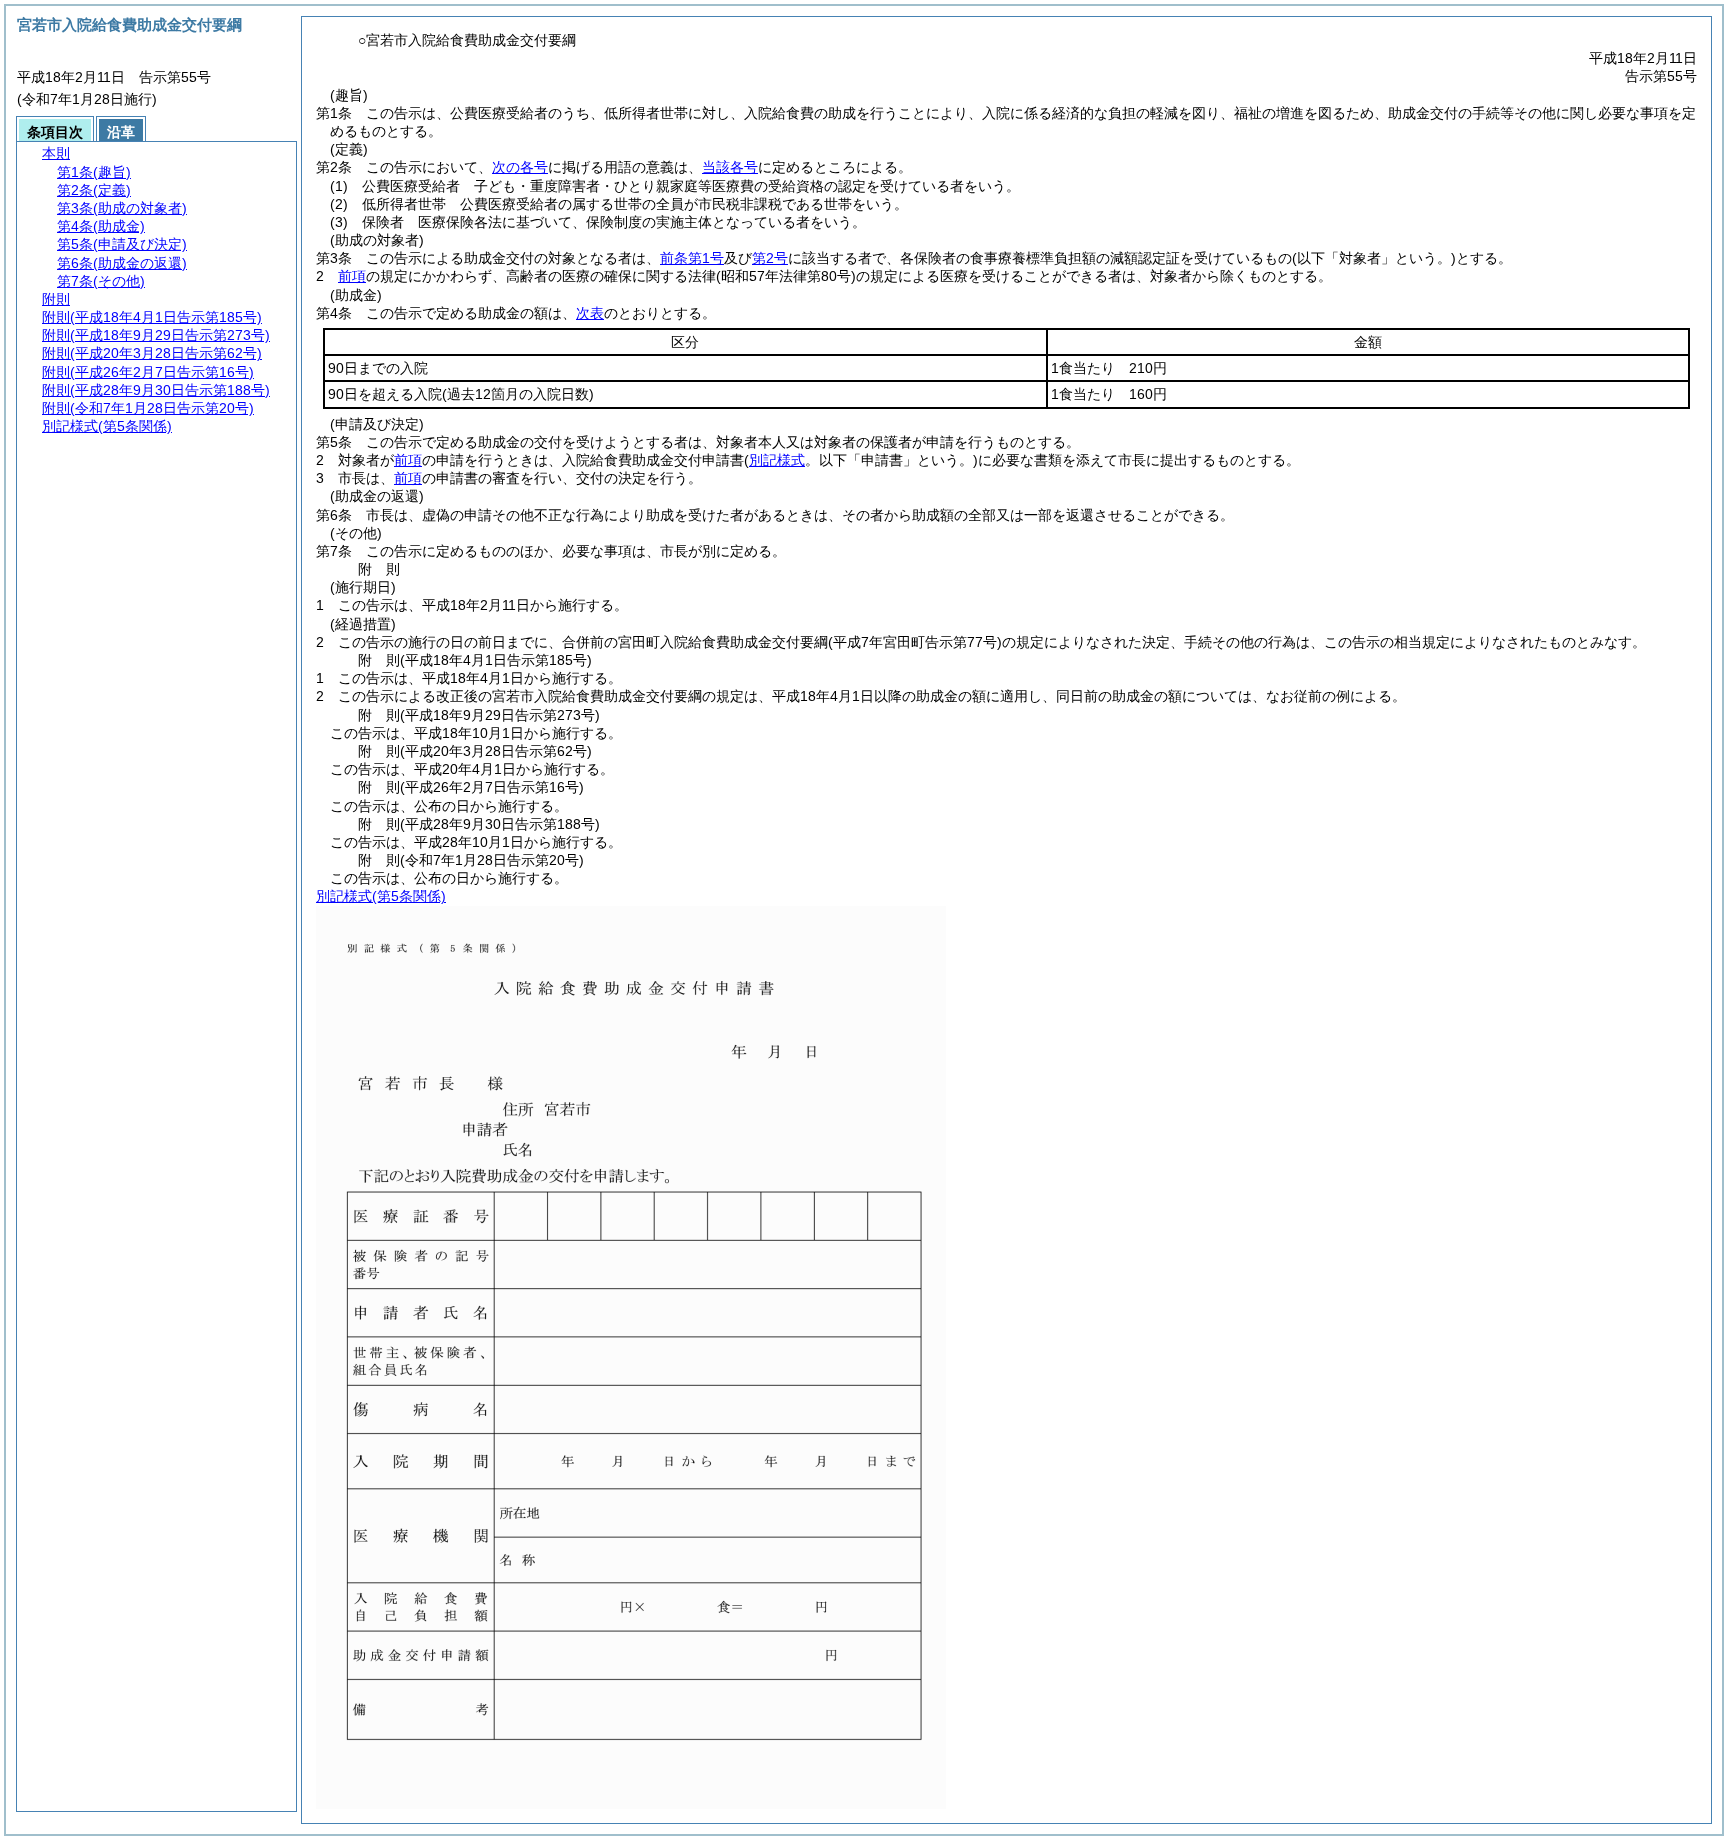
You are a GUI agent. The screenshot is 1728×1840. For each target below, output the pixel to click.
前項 (352, 276)
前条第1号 (692, 258)
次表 (590, 313)
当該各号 (730, 167)
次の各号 (520, 167)
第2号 (770, 258)
